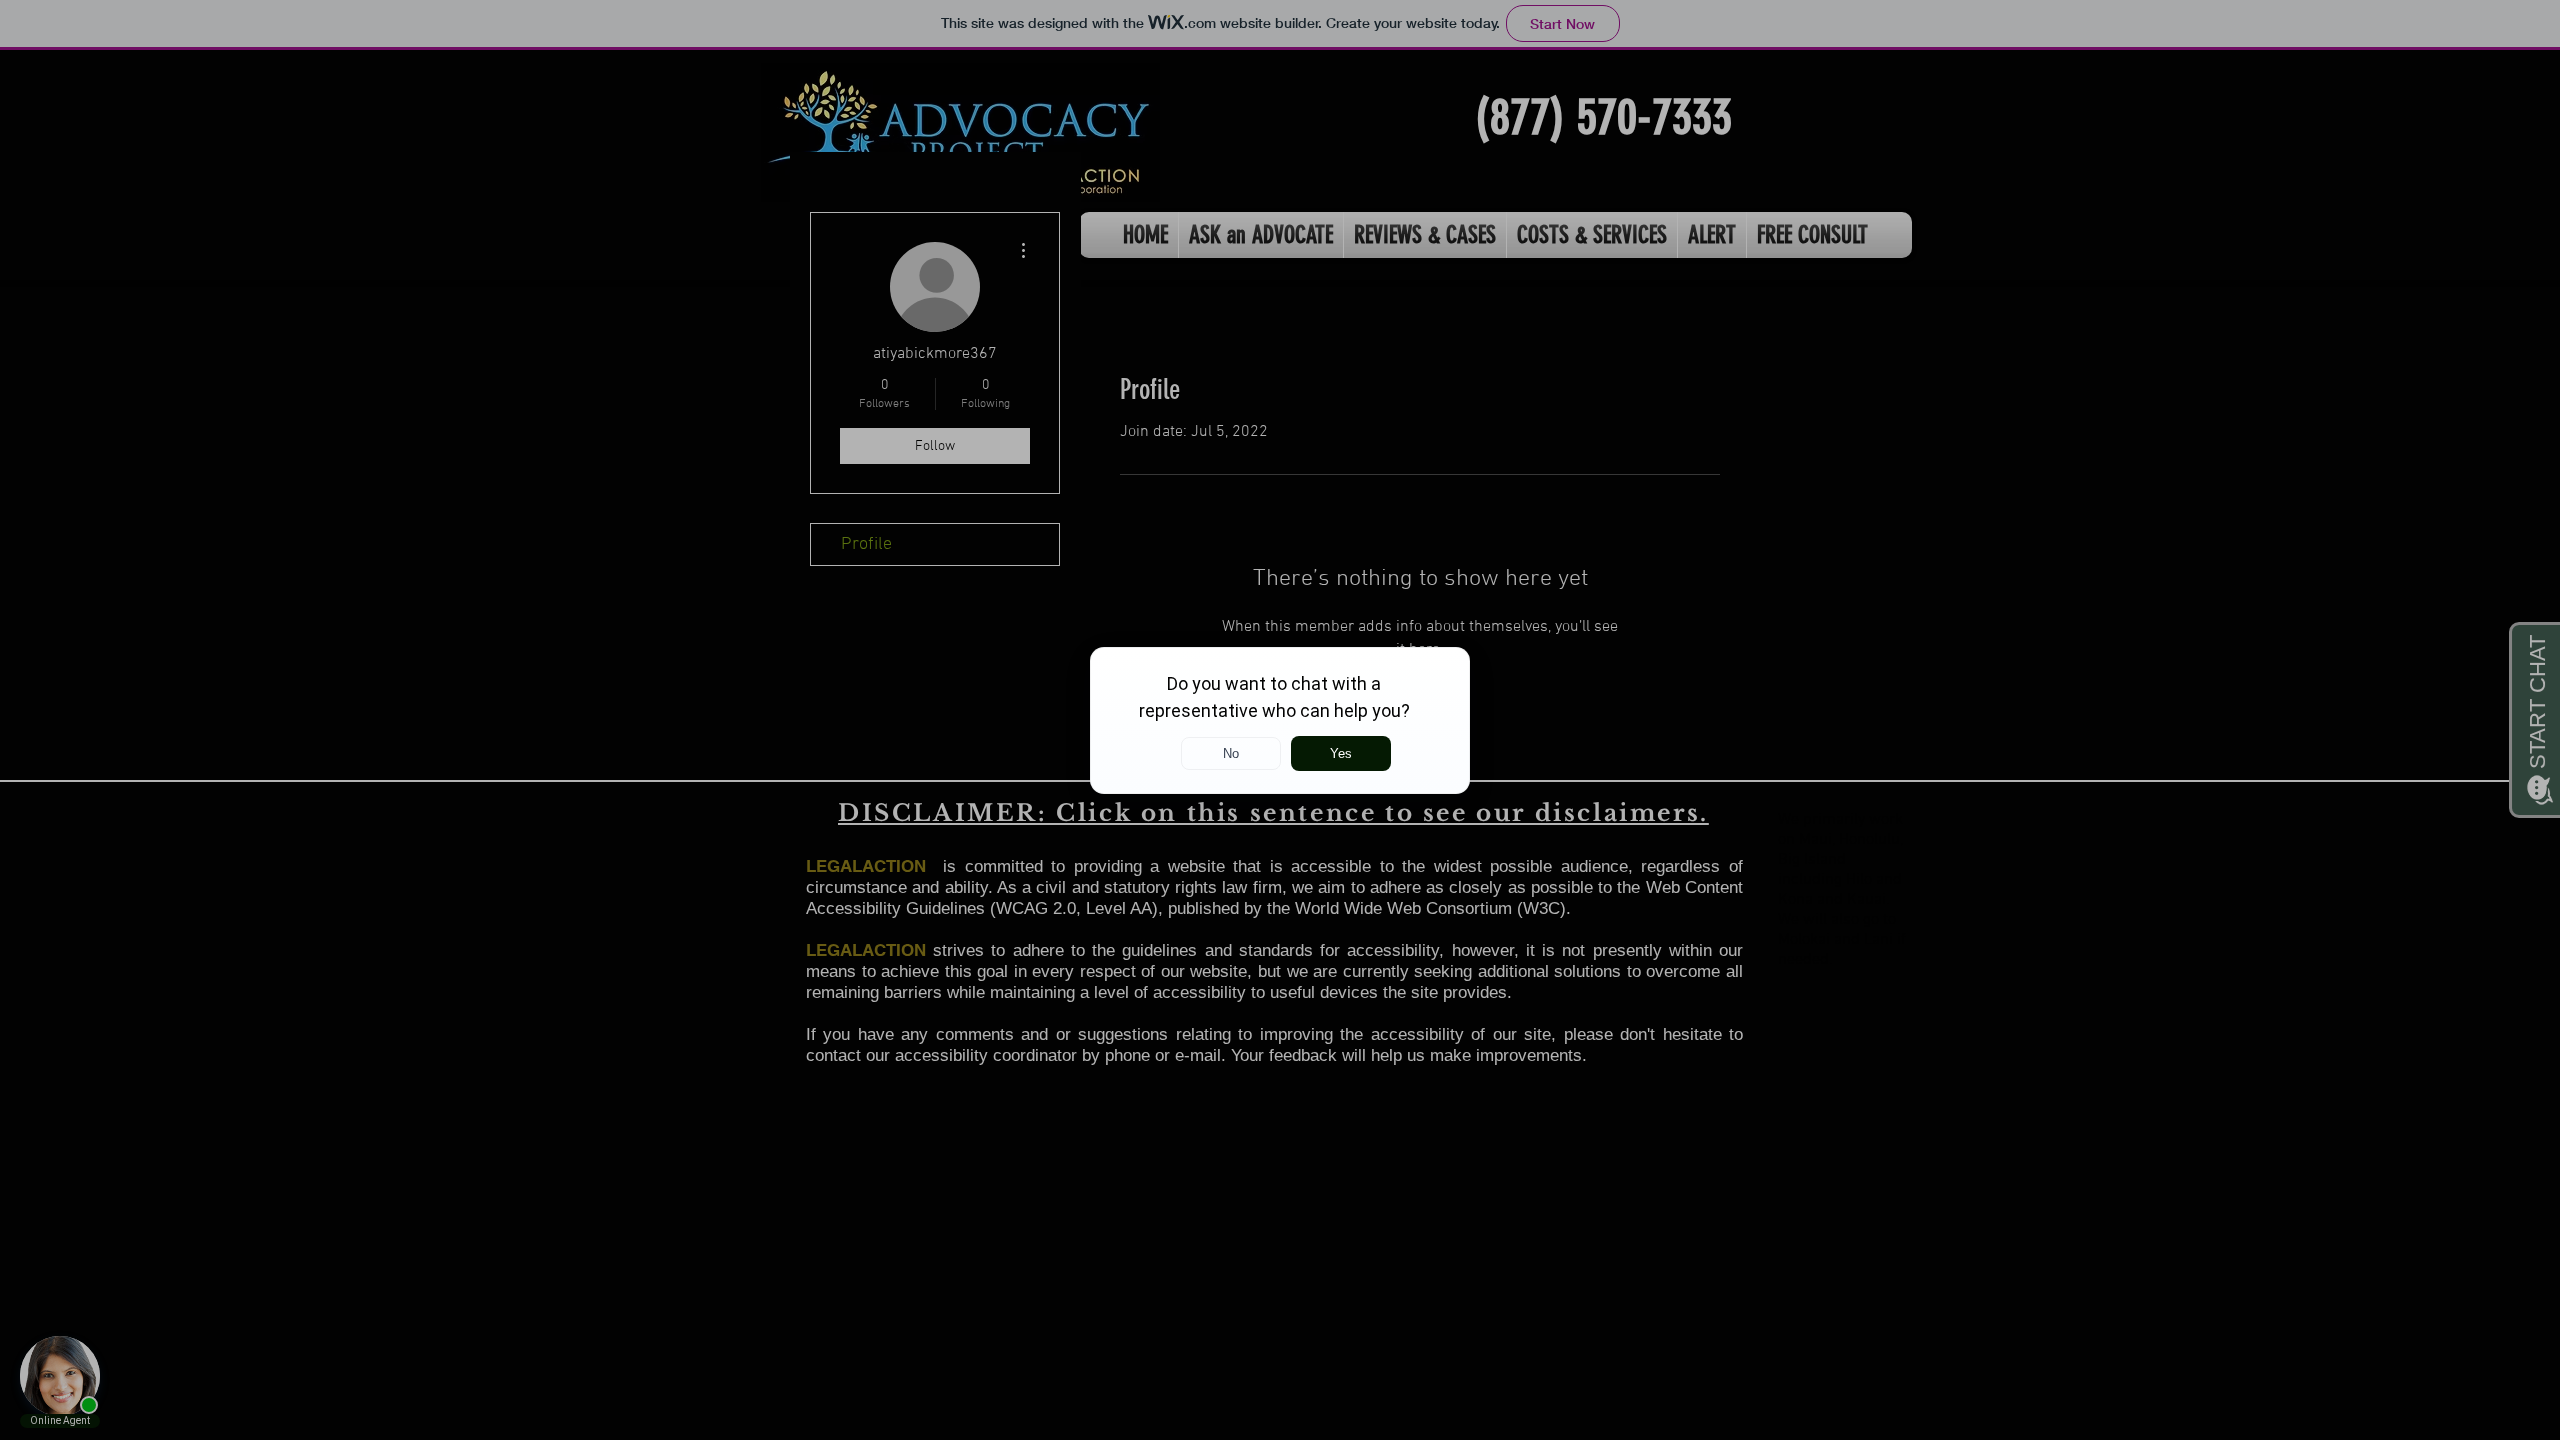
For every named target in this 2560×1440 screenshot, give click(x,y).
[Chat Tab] (1280, 720)
